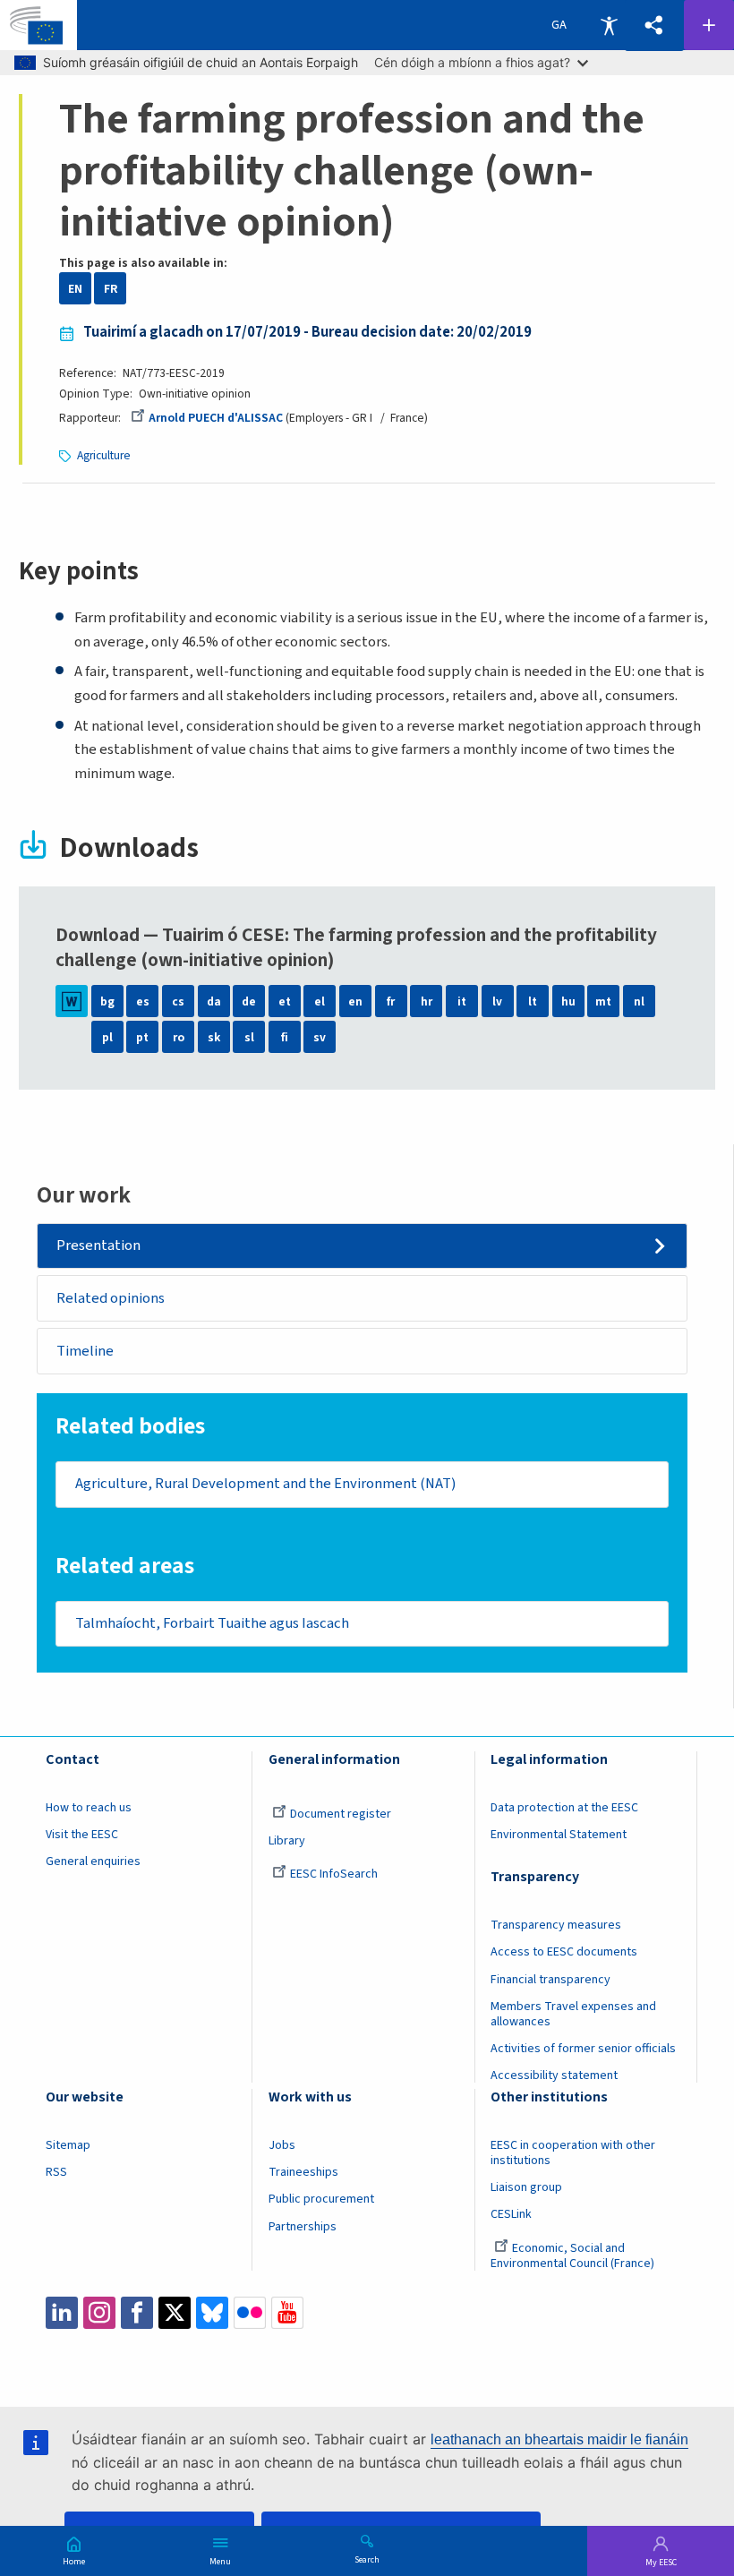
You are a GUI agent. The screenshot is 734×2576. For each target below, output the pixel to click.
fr (391, 1001)
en (355, 1001)
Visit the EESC (82, 1835)
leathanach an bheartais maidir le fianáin (559, 2439)
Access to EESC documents (564, 1952)
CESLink (511, 2214)
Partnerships (303, 2227)
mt (603, 1001)
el (320, 1001)
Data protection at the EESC (564, 1808)
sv (320, 1037)
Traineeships (303, 2172)
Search (367, 2559)
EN (75, 289)
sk (214, 1037)
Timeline (85, 1351)
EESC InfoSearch (334, 1874)
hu (568, 1001)
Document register (341, 1814)
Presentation (98, 1245)
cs (178, 1001)
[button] (654, 26)
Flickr (250, 2313)
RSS (56, 2172)
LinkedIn (62, 2313)
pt (142, 1037)
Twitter (175, 2313)
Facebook (137, 2313)
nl (639, 1001)
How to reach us (89, 1808)
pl (107, 1037)
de (249, 1001)
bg (107, 1001)
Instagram (99, 2313)
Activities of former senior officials (583, 2049)
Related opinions (111, 1298)
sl (249, 1037)
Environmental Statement (559, 1835)
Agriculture (104, 455)
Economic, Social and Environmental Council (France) (574, 2256)
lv (497, 1001)
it (462, 1001)
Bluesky (212, 2313)
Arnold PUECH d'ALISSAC (216, 418)
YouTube (287, 2313)
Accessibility (609, 25)
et (285, 1001)
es (143, 1001)
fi (285, 1037)
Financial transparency (550, 1980)
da (214, 1001)
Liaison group (526, 2187)
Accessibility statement (554, 2075)
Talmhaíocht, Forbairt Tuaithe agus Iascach (212, 1623)
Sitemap (68, 2145)
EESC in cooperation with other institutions (573, 2153)
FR (111, 289)
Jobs (282, 2145)
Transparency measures (556, 1925)
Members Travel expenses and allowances (573, 2014)
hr (427, 1001)
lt (533, 1001)
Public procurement (321, 2199)
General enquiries (93, 1861)
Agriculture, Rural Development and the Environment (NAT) (265, 1484)
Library (287, 1841)
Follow (709, 25)
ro (179, 1037)
